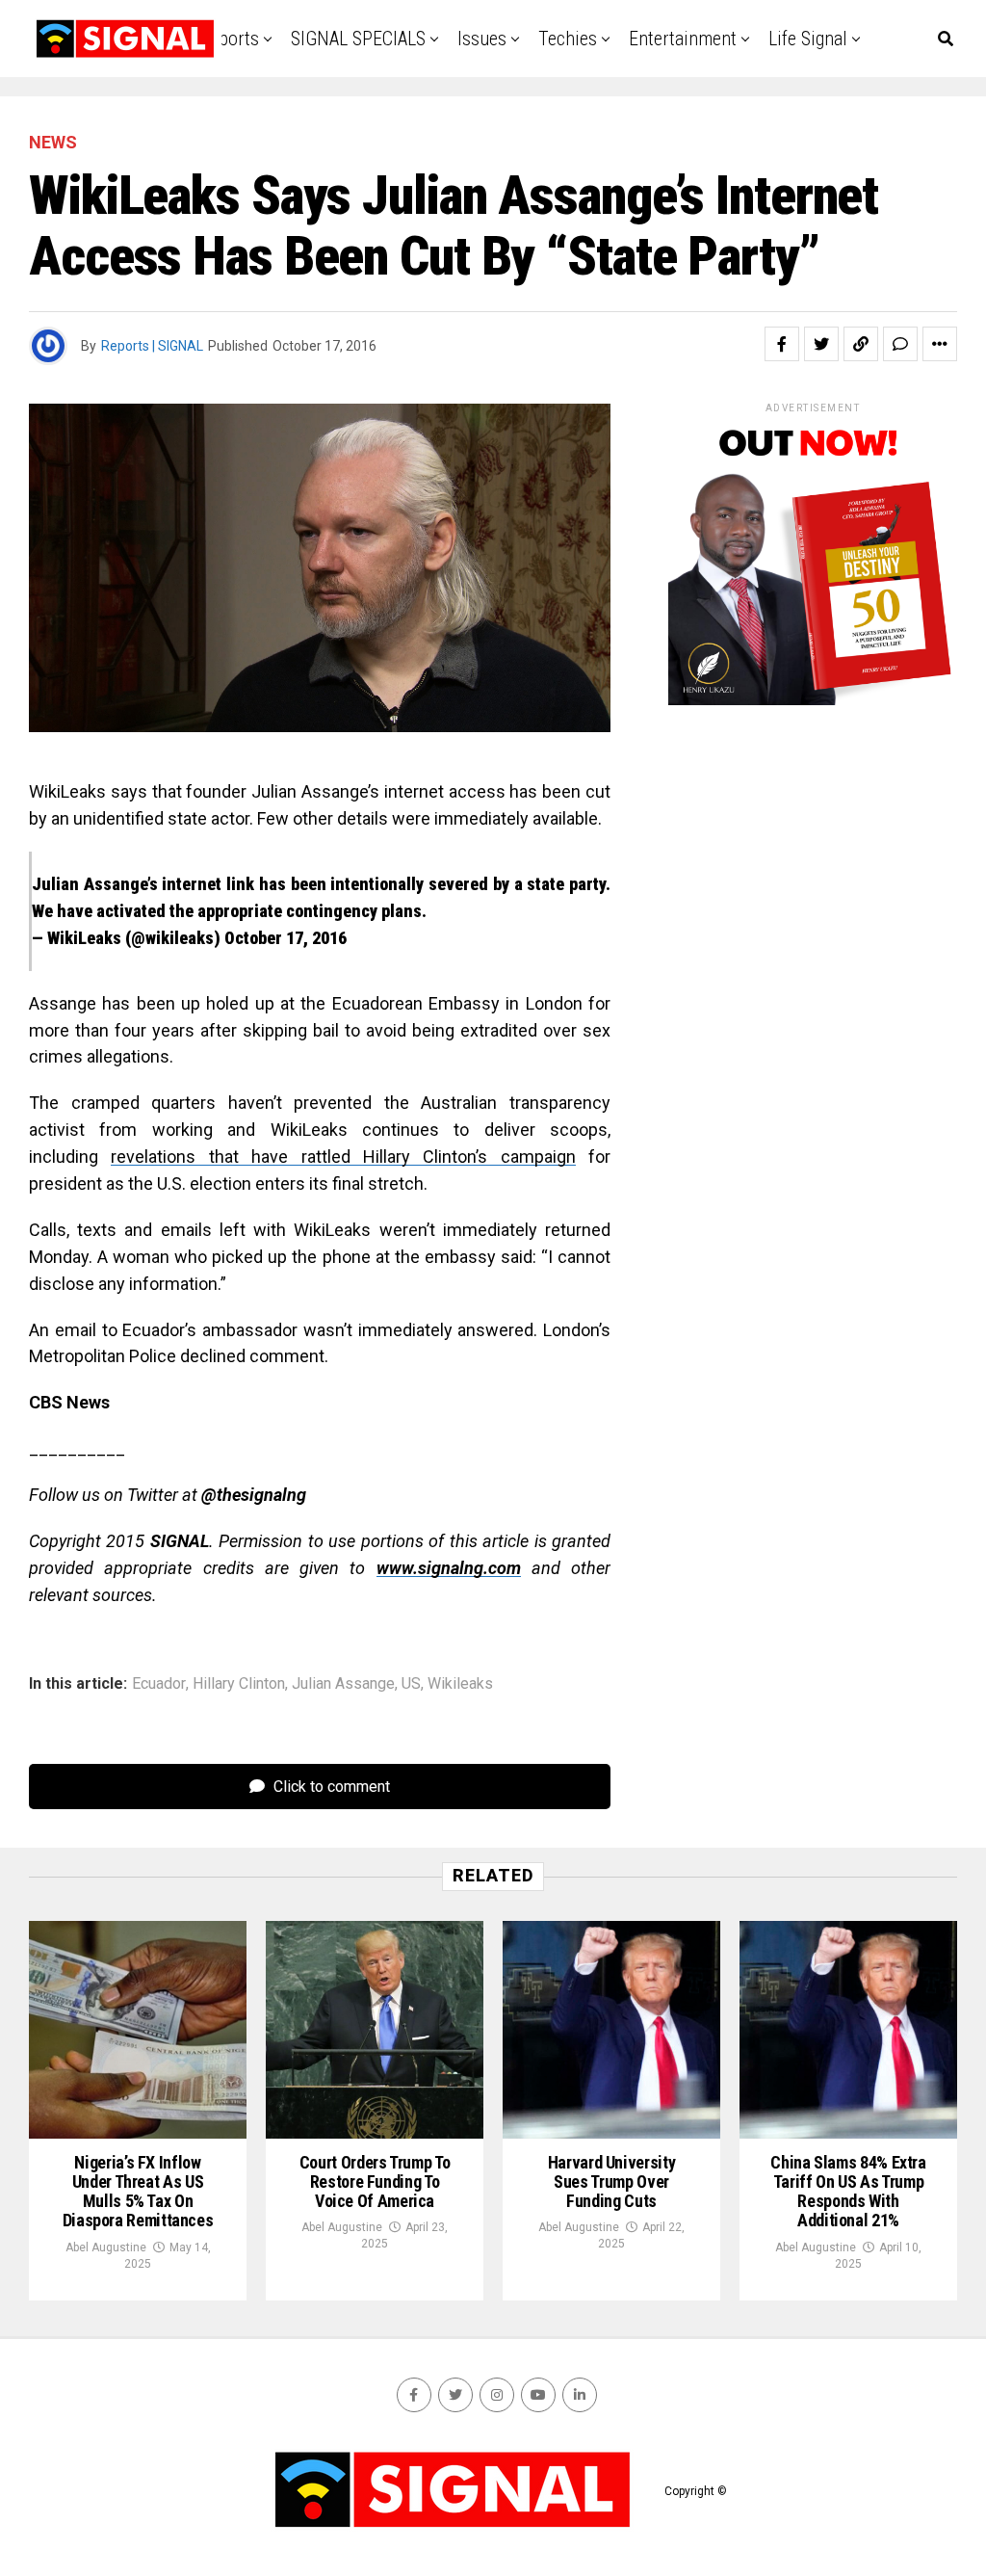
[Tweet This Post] (821, 344)
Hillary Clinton (239, 1684)
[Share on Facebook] (782, 344)
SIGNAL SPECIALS (358, 39)
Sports (234, 39)
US (411, 1684)
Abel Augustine (106, 2247)
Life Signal (808, 39)
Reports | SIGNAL (152, 346)
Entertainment (683, 39)
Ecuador (159, 1684)
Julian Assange (343, 1684)
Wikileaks (460, 1684)
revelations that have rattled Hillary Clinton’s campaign (343, 1157)
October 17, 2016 (285, 938)
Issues (482, 39)
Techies (568, 39)
